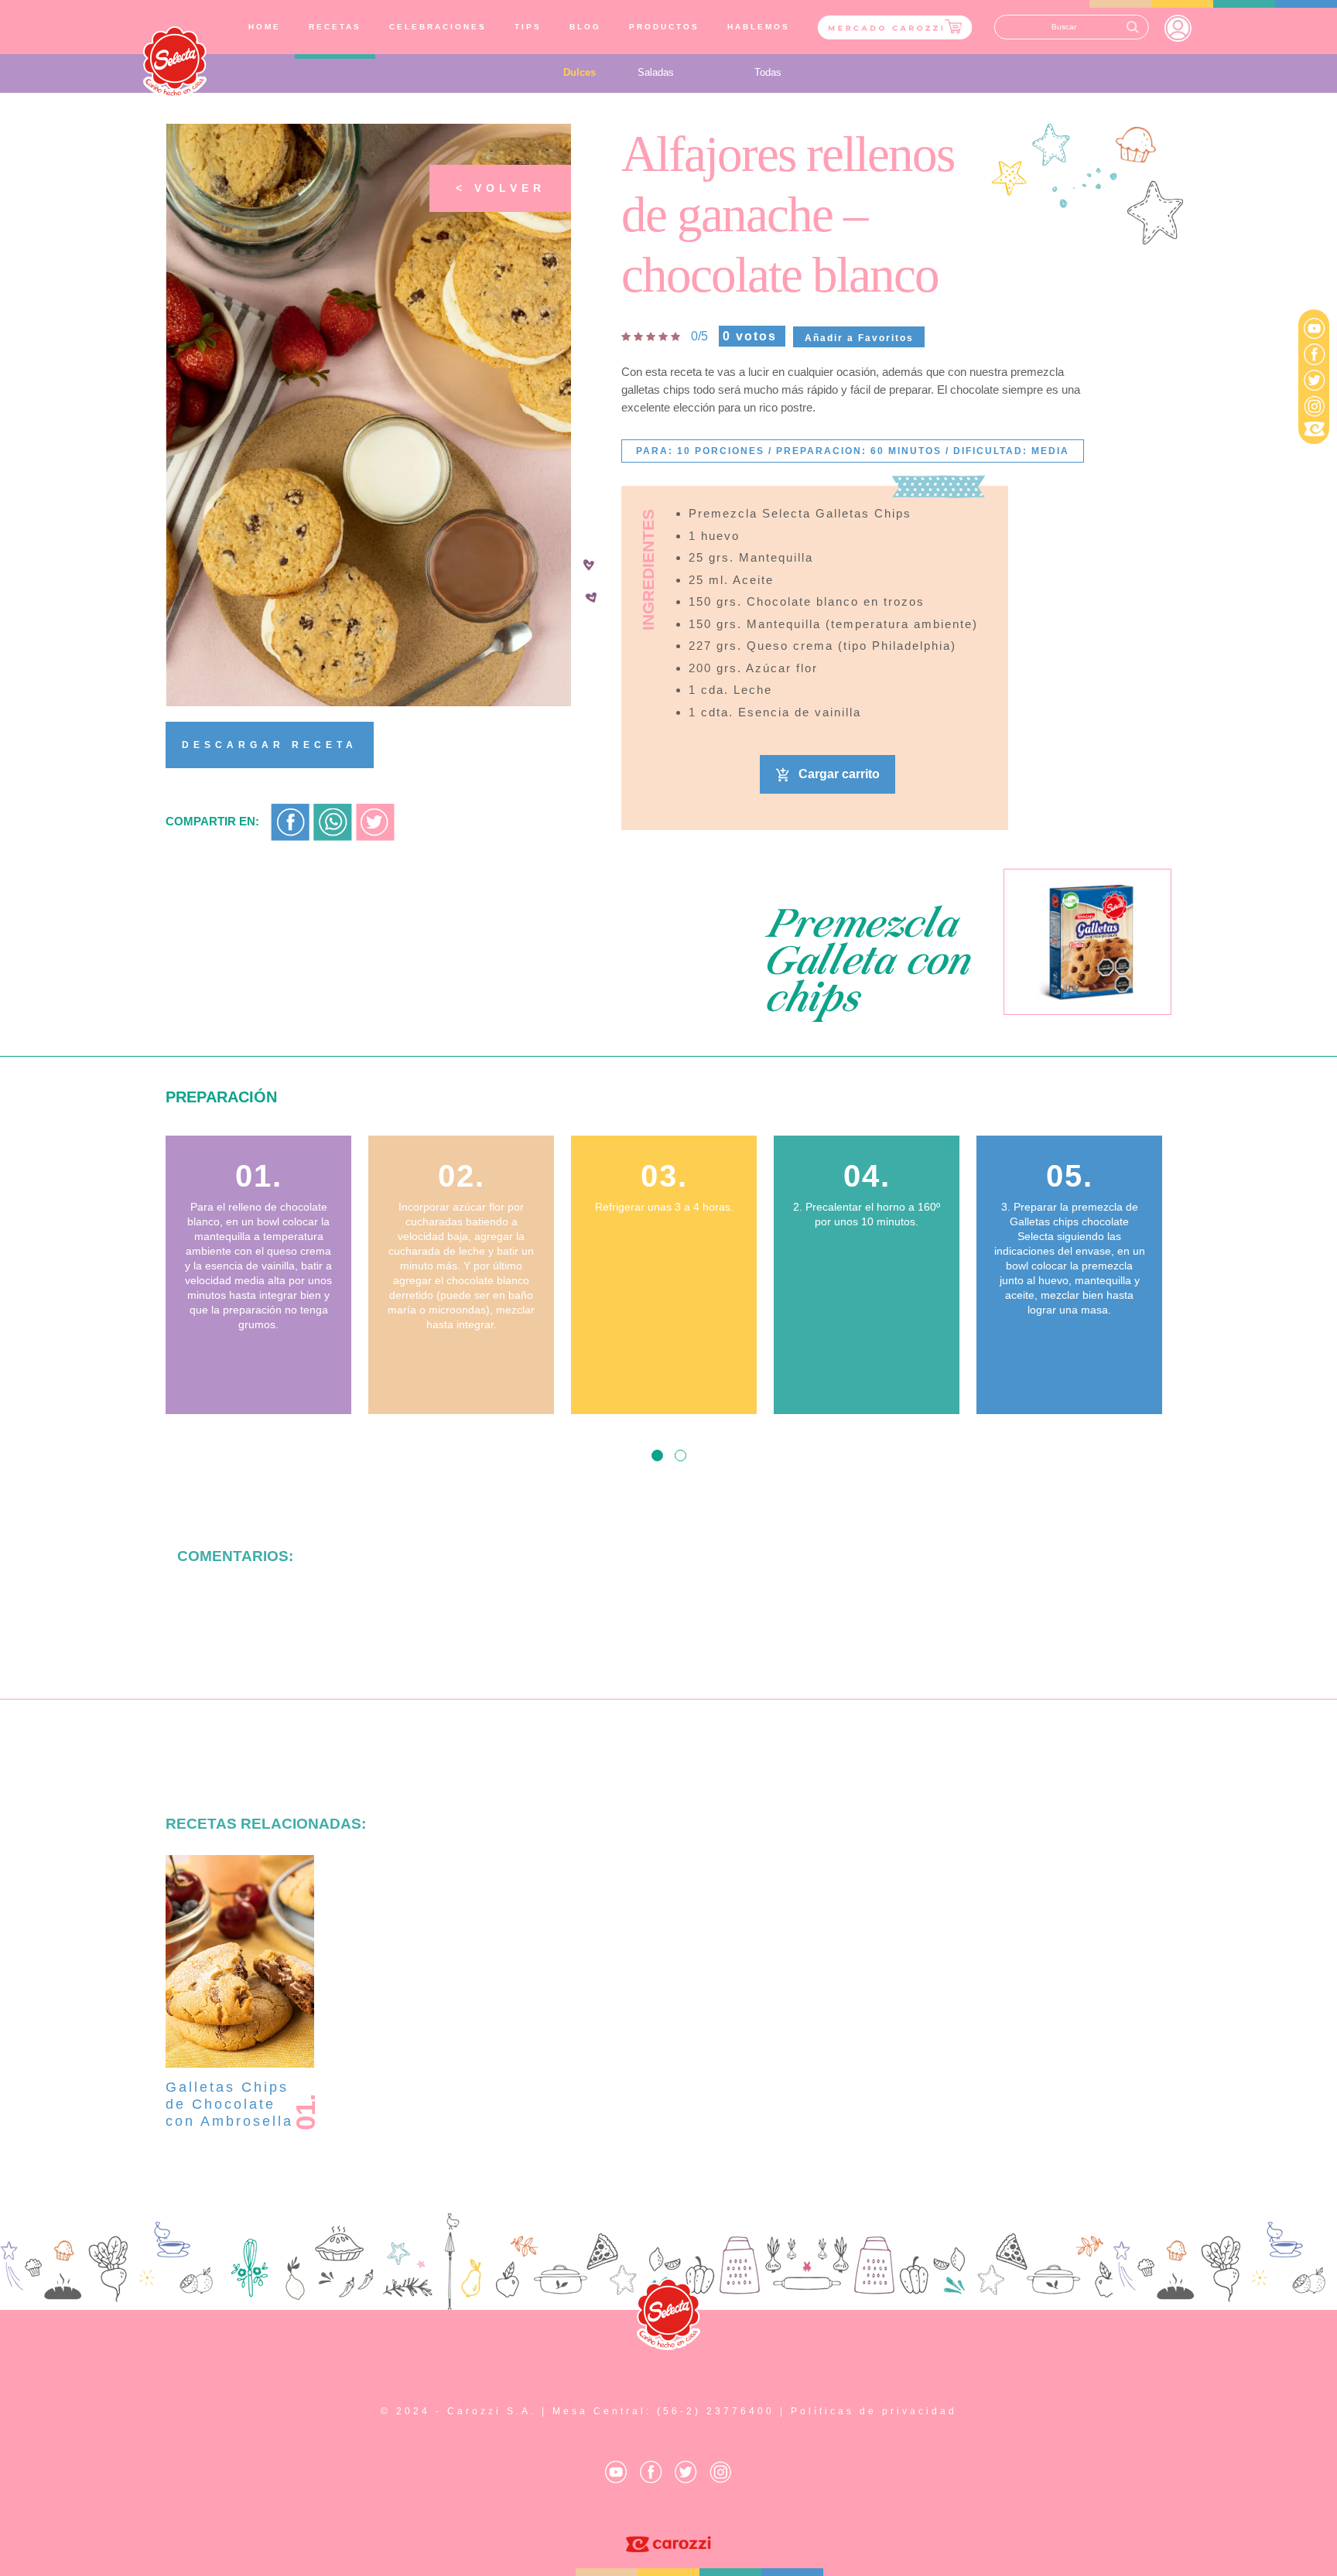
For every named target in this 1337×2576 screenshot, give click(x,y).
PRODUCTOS (664, 27)
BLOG (585, 27)
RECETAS (335, 27)
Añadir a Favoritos (859, 338)
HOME (268, 26)
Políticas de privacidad (874, 2411)
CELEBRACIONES (438, 27)
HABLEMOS (759, 27)
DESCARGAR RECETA (270, 745)
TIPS (528, 27)
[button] (657, 1455)
